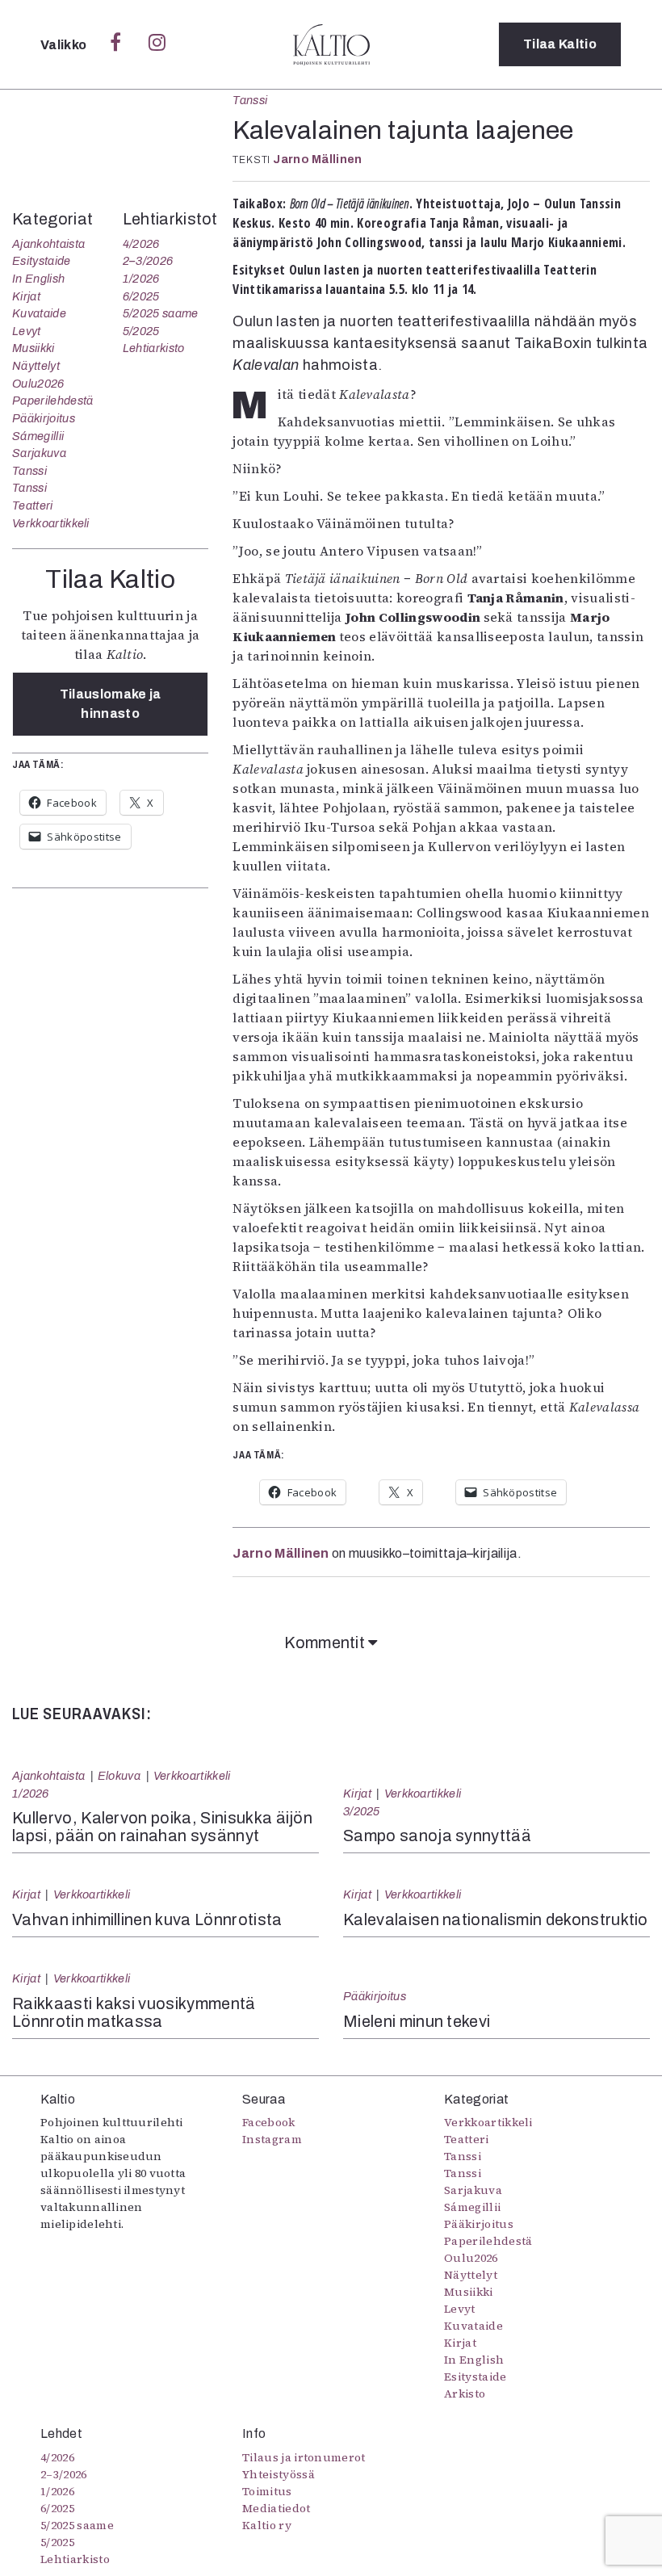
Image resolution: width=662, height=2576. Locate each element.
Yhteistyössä (279, 2474)
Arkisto (465, 2393)
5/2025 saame (161, 313)
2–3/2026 (148, 261)
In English (38, 279)
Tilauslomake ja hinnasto (111, 704)
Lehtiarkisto (154, 348)
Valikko (65, 45)
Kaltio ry (267, 2525)
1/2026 (141, 279)
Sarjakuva (39, 453)
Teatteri (33, 506)
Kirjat (26, 296)
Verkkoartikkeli (51, 523)
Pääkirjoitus (44, 418)
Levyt (27, 331)
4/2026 (141, 244)
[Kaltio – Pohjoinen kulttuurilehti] (331, 44)
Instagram (272, 2139)
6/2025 (141, 296)
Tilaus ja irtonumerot (304, 2457)
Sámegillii (38, 436)
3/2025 (362, 1811)
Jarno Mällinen (317, 159)
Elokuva (119, 1776)
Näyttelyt (36, 366)
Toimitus (267, 2491)
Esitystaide (42, 261)
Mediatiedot (277, 2508)
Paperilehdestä (52, 401)
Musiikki (34, 348)
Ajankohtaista (48, 244)
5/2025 (141, 331)
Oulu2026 (38, 384)
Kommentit (326, 1643)
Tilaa (560, 44)
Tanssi (250, 100)
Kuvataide (39, 313)
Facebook (269, 2122)
